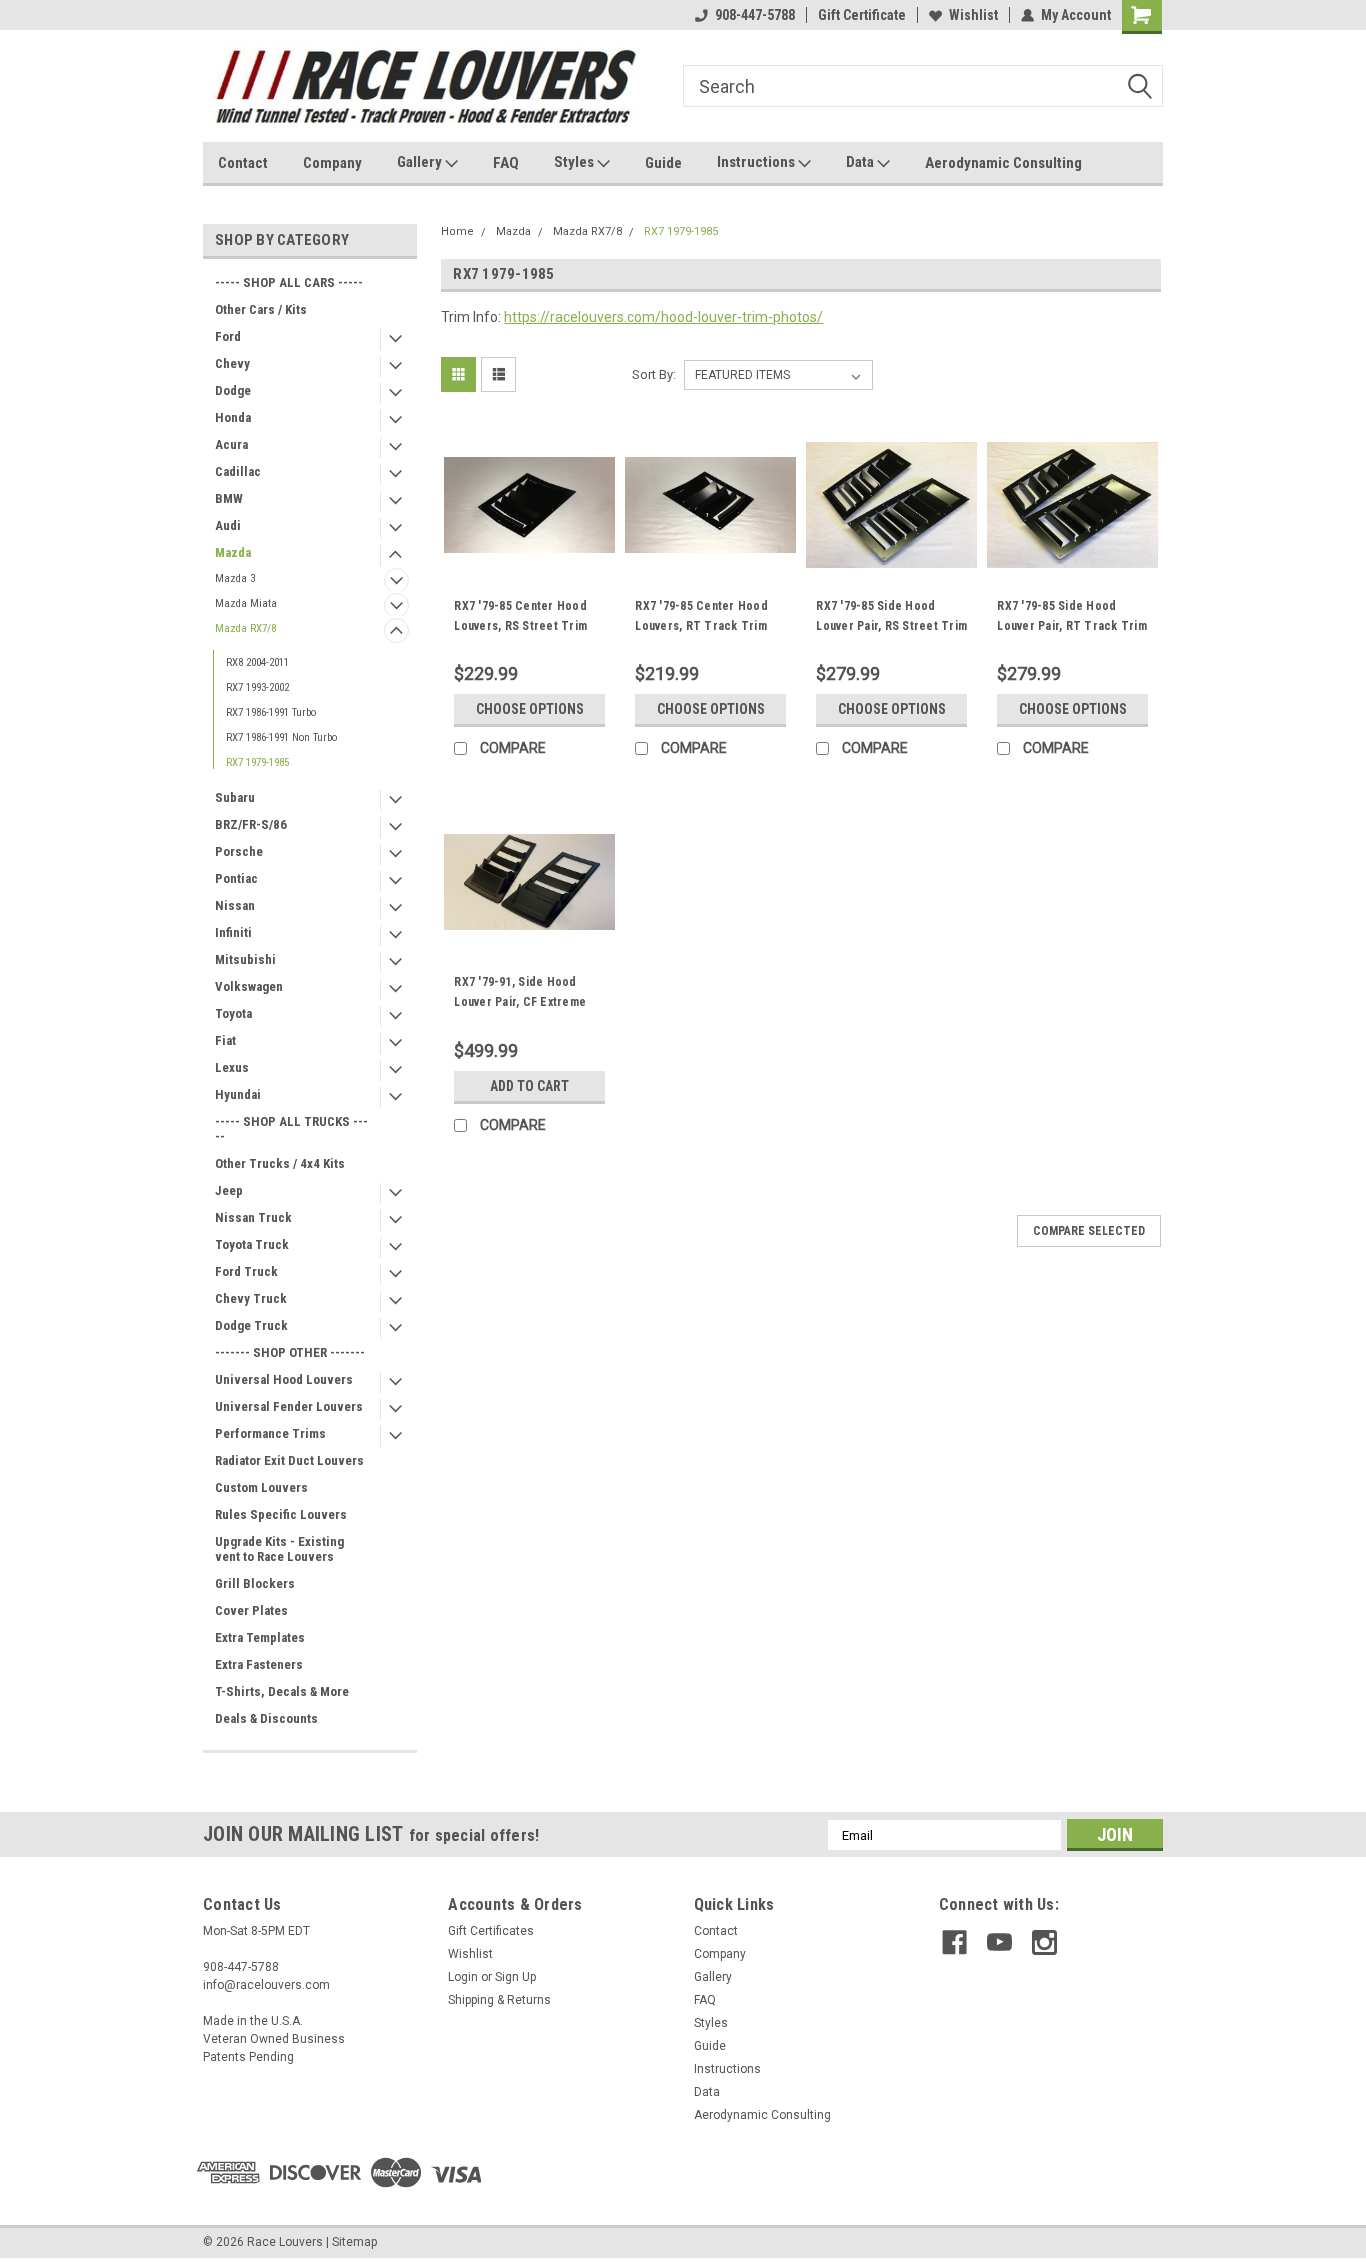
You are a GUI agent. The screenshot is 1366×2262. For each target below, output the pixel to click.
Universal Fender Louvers (289, 1406)
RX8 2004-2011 (257, 662)
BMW (229, 498)
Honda (233, 417)
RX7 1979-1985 (257, 762)
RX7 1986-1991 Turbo (271, 712)
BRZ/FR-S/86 (251, 824)
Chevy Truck (251, 1298)
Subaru (235, 797)
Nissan (235, 905)
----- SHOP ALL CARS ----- (289, 282)
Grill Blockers (255, 1583)
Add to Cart (529, 1086)
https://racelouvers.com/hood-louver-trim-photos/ (663, 317)
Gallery (421, 162)
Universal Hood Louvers (284, 1379)
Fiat (225, 1040)
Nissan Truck (253, 1217)
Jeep (229, 1190)
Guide (663, 163)
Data (861, 162)
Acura (231, 444)
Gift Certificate (862, 15)
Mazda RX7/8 (245, 628)
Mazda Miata (246, 603)
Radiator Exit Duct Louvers (289, 1460)
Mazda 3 (235, 578)
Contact (243, 163)
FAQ (506, 163)
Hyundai (238, 1094)
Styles (575, 162)
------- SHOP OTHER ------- (290, 1352)
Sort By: (654, 374)
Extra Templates (260, 1637)
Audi (228, 525)
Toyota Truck (252, 1244)
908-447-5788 (755, 15)
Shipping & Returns (499, 2000)
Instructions (757, 162)
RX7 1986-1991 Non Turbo (281, 737)
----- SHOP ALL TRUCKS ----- (291, 1129)
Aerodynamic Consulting (1003, 163)
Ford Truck (246, 1271)
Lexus (232, 1067)
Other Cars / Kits (261, 309)
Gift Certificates (491, 1931)
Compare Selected (1089, 1231)
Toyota (233, 1013)
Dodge (233, 390)
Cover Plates (251, 1610)
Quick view (530, 576)
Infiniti (233, 932)
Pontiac (236, 878)
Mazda (233, 552)
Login (463, 1977)
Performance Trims (270, 1433)
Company (332, 163)
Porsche (239, 851)
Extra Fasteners (259, 1664)
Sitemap (354, 2242)
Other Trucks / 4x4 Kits (280, 1163)
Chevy (232, 363)
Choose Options (530, 709)
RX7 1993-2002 (257, 687)
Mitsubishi (245, 959)
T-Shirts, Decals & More (282, 1691)
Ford (228, 336)
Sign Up (515, 1977)
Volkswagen (249, 986)
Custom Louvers (261, 1487)
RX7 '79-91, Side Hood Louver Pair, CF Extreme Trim (520, 1002)
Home (457, 231)
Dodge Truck (251, 1325)
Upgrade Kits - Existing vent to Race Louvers (279, 1549)
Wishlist (973, 15)
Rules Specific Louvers (281, 1514)
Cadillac (238, 471)
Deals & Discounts (266, 1718)
